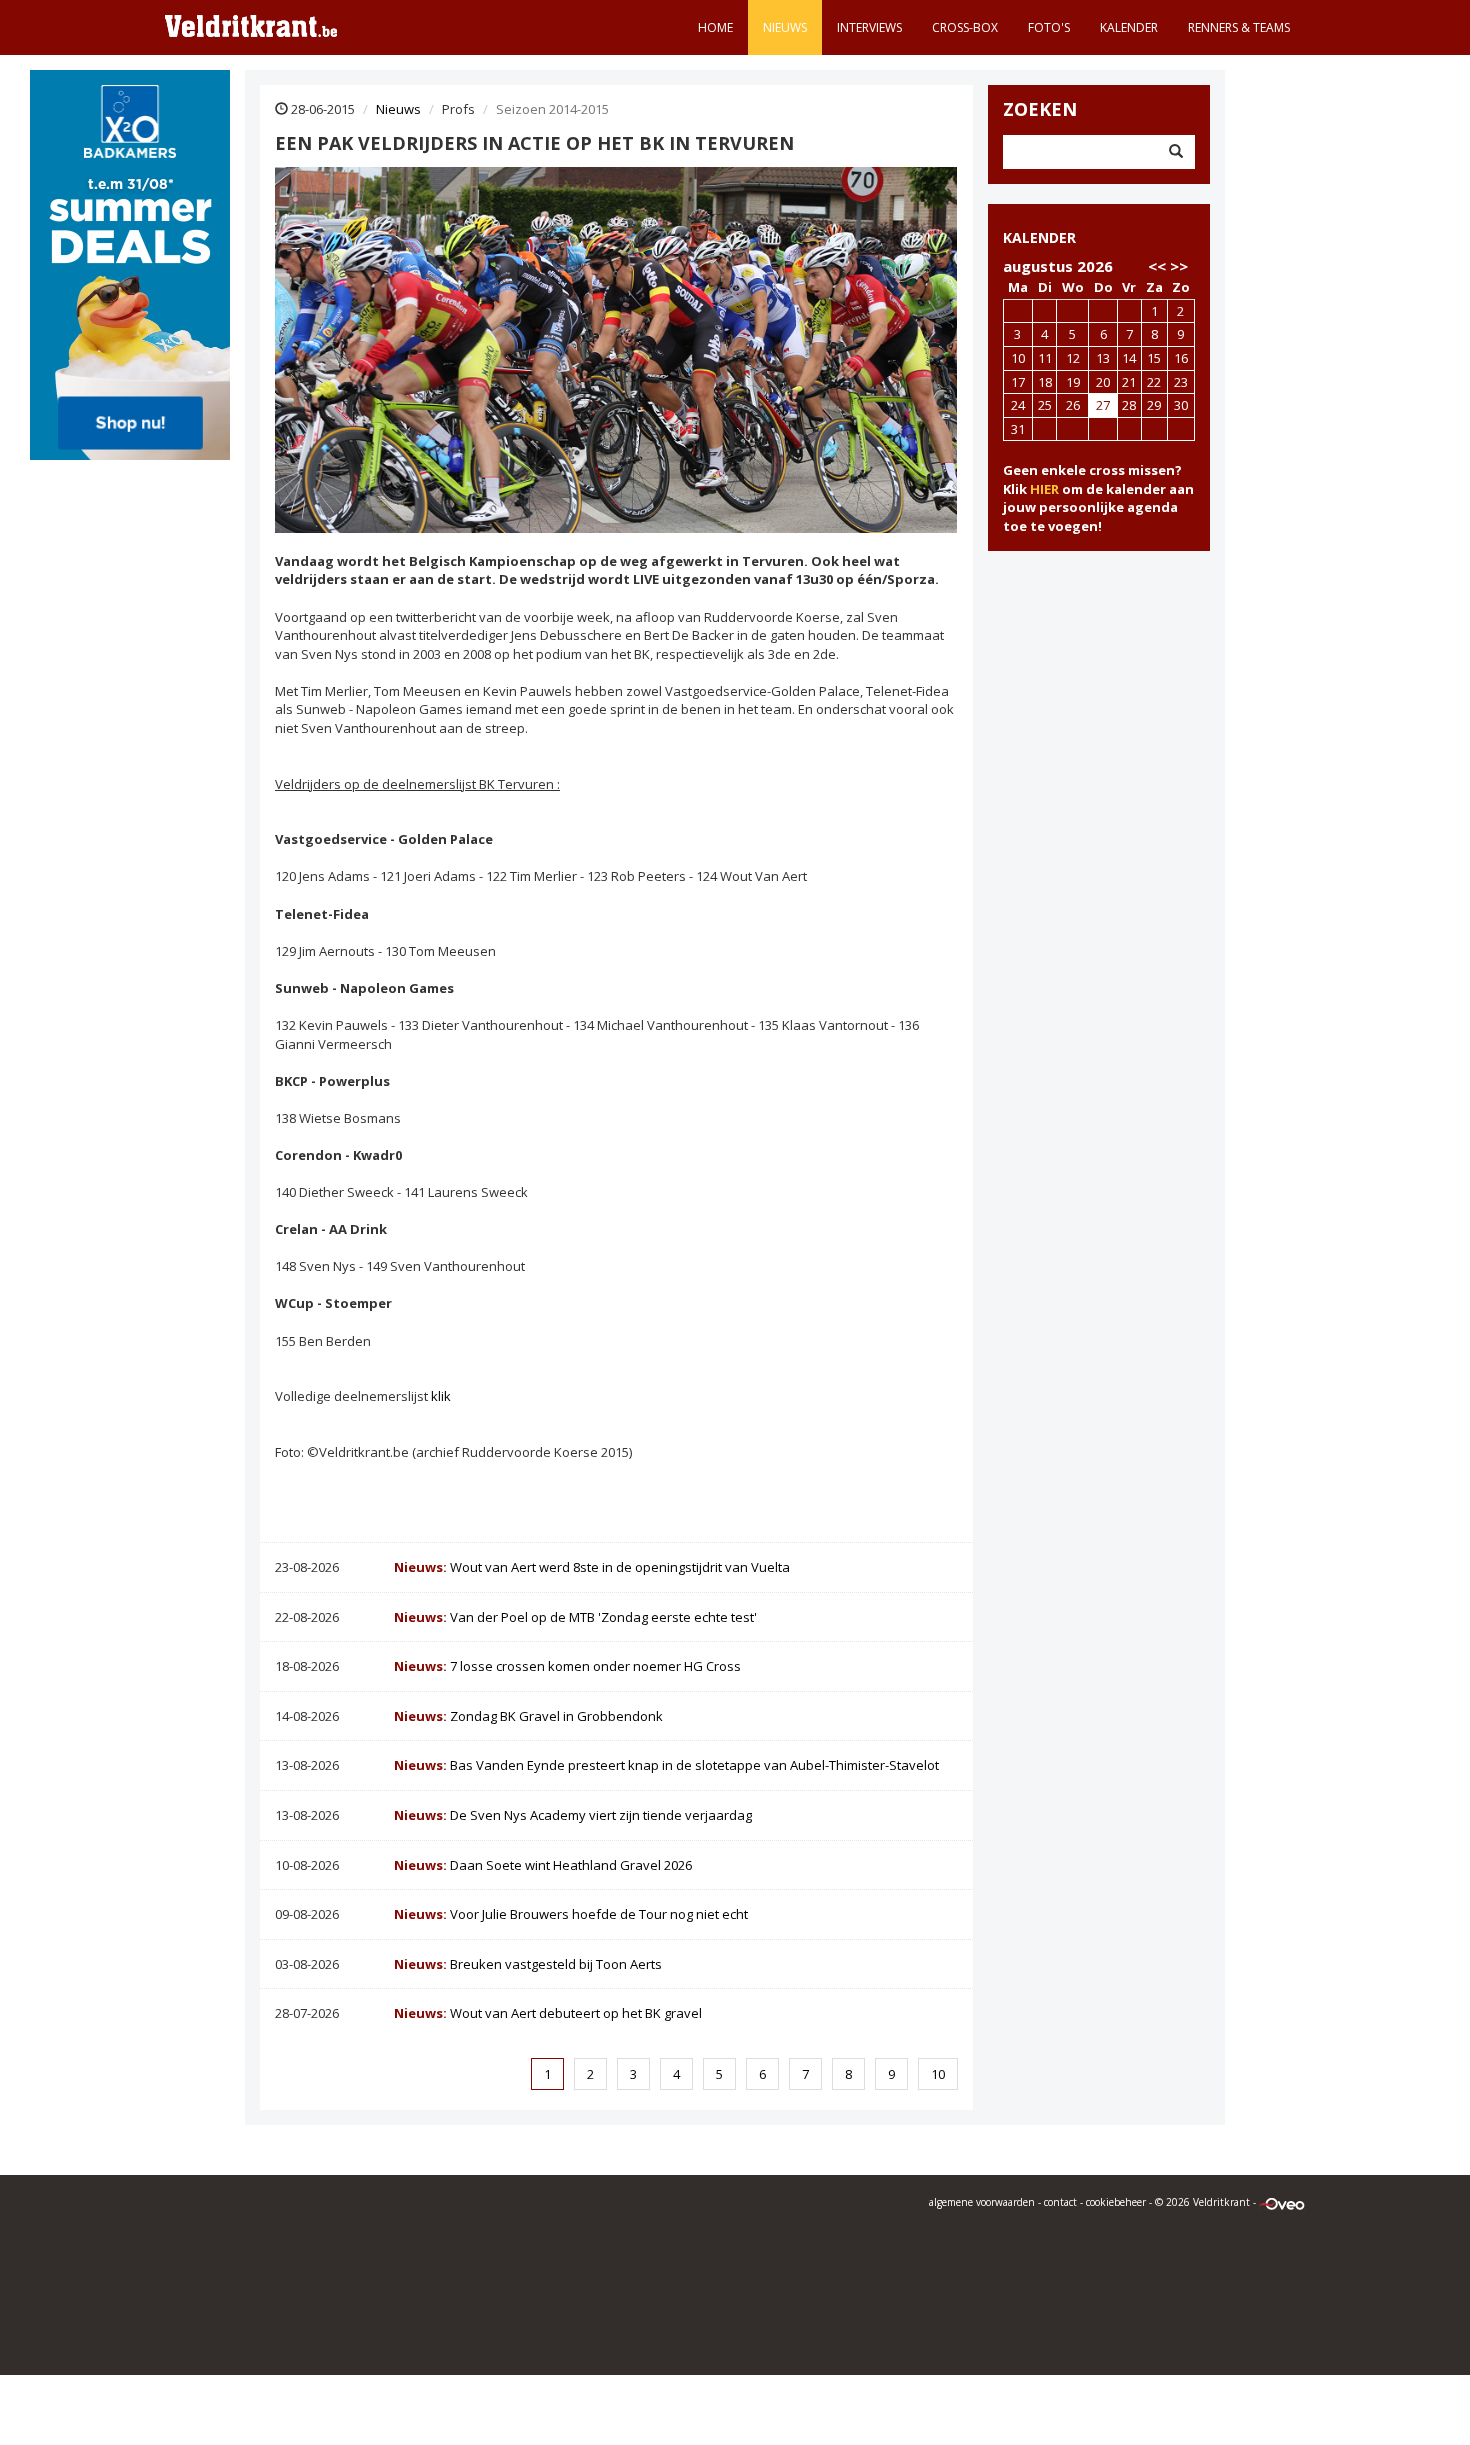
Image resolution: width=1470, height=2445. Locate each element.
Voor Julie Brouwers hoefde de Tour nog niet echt (571, 1914)
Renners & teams (1239, 27)
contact (1060, 2202)
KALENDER (1039, 237)
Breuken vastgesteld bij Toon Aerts (528, 1964)
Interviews (869, 27)
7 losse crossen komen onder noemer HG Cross (567, 1666)
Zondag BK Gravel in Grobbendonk (528, 1716)
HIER (1044, 489)
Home (715, 27)
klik (441, 1396)
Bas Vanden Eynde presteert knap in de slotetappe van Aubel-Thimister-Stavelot (666, 1765)
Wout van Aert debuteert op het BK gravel (548, 2013)
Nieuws (785, 27)
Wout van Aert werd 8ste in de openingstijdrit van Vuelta (592, 1567)
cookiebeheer (1116, 2202)
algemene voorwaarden (982, 2202)
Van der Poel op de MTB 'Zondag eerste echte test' (575, 1617)
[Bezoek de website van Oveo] (1282, 2202)
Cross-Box (965, 27)
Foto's (1049, 27)
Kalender (1129, 27)
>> (1179, 266)
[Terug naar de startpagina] (251, 25)
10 (938, 2074)
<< (1157, 266)
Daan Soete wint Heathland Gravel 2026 (543, 1865)
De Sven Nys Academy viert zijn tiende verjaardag (573, 1815)
